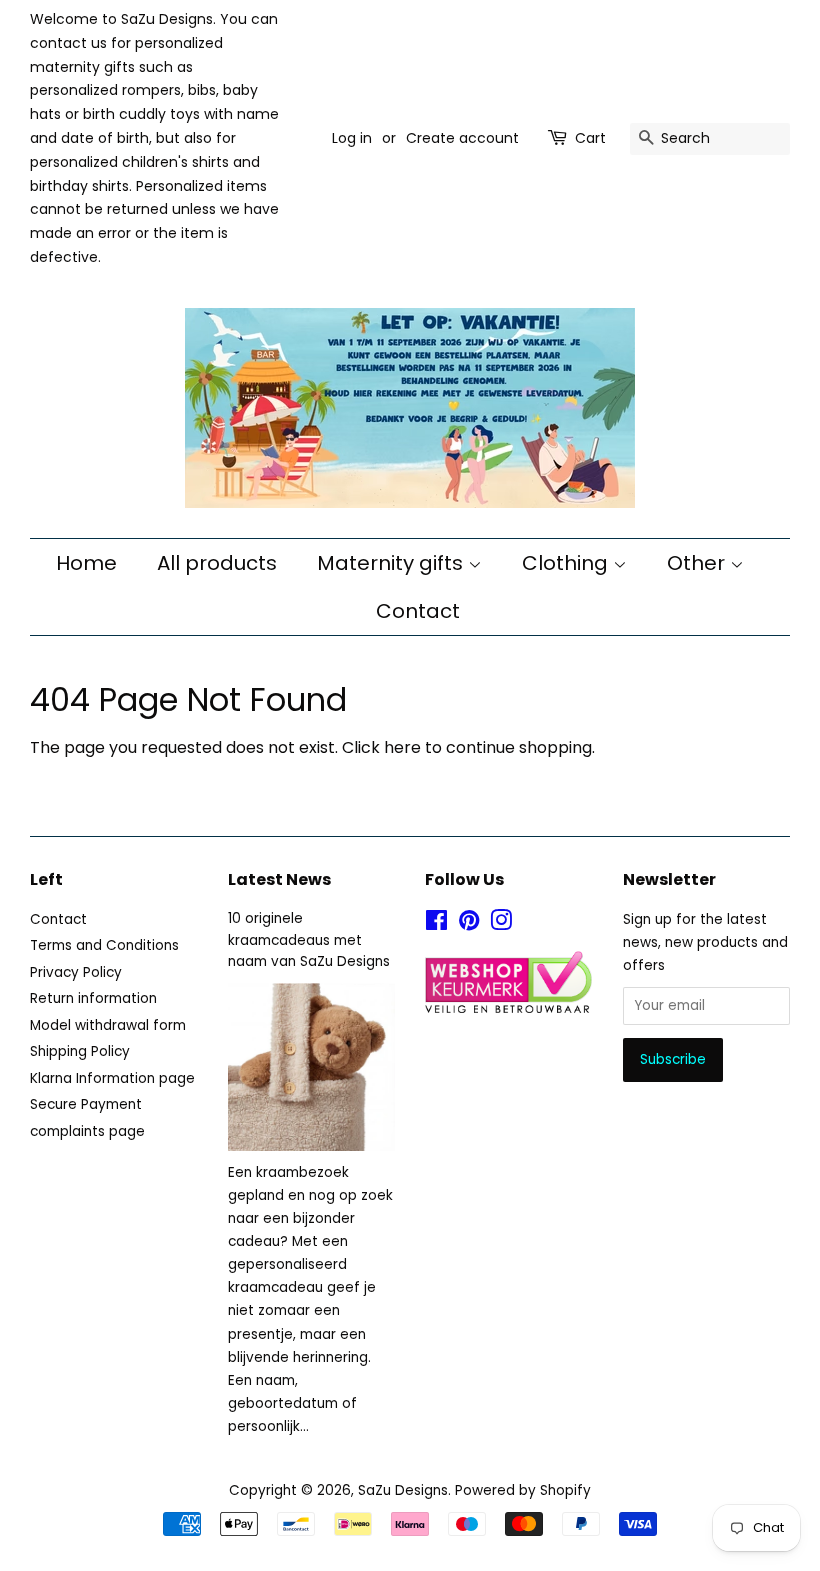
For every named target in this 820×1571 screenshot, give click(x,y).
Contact (418, 611)
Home (86, 563)
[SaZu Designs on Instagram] (501, 924)
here (402, 747)
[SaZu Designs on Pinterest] (469, 924)
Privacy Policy (76, 972)
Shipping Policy (80, 1051)
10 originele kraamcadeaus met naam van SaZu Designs (309, 940)
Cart (590, 138)
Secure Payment (86, 1104)
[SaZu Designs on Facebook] (436, 924)
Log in (352, 138)
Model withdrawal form (108, 1025)
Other (698, 563)
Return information (93, 998)
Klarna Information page (112, 1078)
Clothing (567, 563)
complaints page (87, 1131)
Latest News (279, 879)
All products (217, 563)
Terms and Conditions (104, 945)
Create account (462, 138)
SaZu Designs (403, 1490)
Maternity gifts (392, 563)
